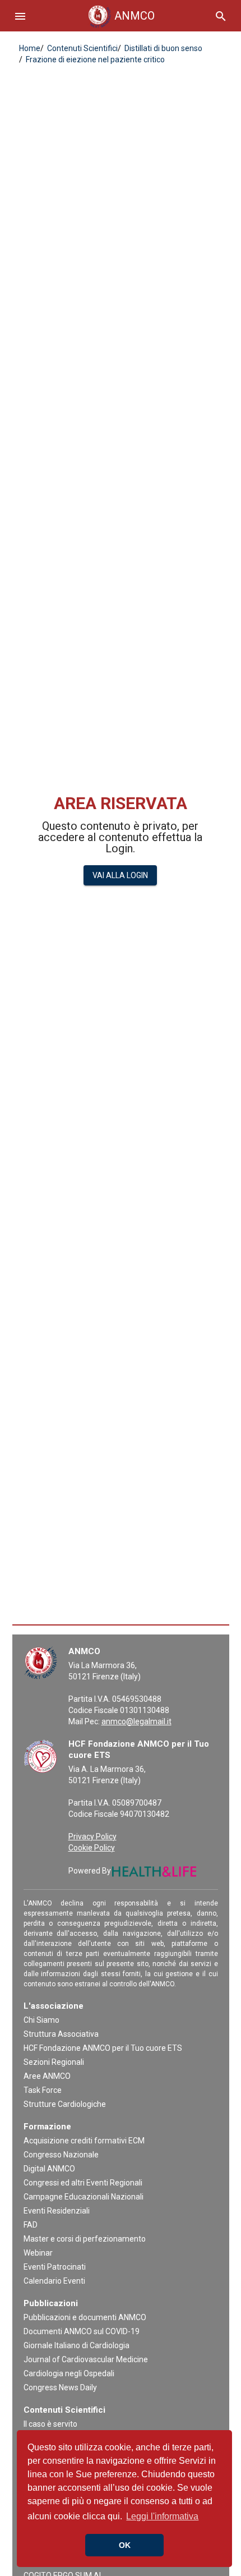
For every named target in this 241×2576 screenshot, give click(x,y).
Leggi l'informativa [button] (162, 2516)
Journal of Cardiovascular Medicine (86, 2359)
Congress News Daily (60, 2387)
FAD (31, 2225)
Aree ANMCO (47, 2076)
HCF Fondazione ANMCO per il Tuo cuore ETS (103, 2048)
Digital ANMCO (49, 2169)
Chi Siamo (41, 2020)
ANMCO (124, 16)
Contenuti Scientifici (82, 48)
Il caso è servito (50, 2424)
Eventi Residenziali (57, 2211)
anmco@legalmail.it (136, 1721)
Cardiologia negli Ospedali (69, 2373)
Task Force (43, 2090)
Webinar (38, 2253)
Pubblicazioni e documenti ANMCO (85, 2317)
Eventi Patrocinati (55, 2267)
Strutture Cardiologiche (65, 2104)
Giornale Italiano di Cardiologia (77, 2345)
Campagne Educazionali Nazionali (84, 2197)
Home (30, 48)
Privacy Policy (92, 1836)
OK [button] (125, 2545)
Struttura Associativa (61, 2034)
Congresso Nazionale (61, 2155)
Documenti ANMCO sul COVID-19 (82, 2331)
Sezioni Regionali (54, 2062)
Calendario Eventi (54, 2281)
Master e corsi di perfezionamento (85, 2239)
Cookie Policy (92, 1848)
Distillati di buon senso (163, 48)
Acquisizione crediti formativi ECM (84, 2141)
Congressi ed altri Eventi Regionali (83, 2183)
